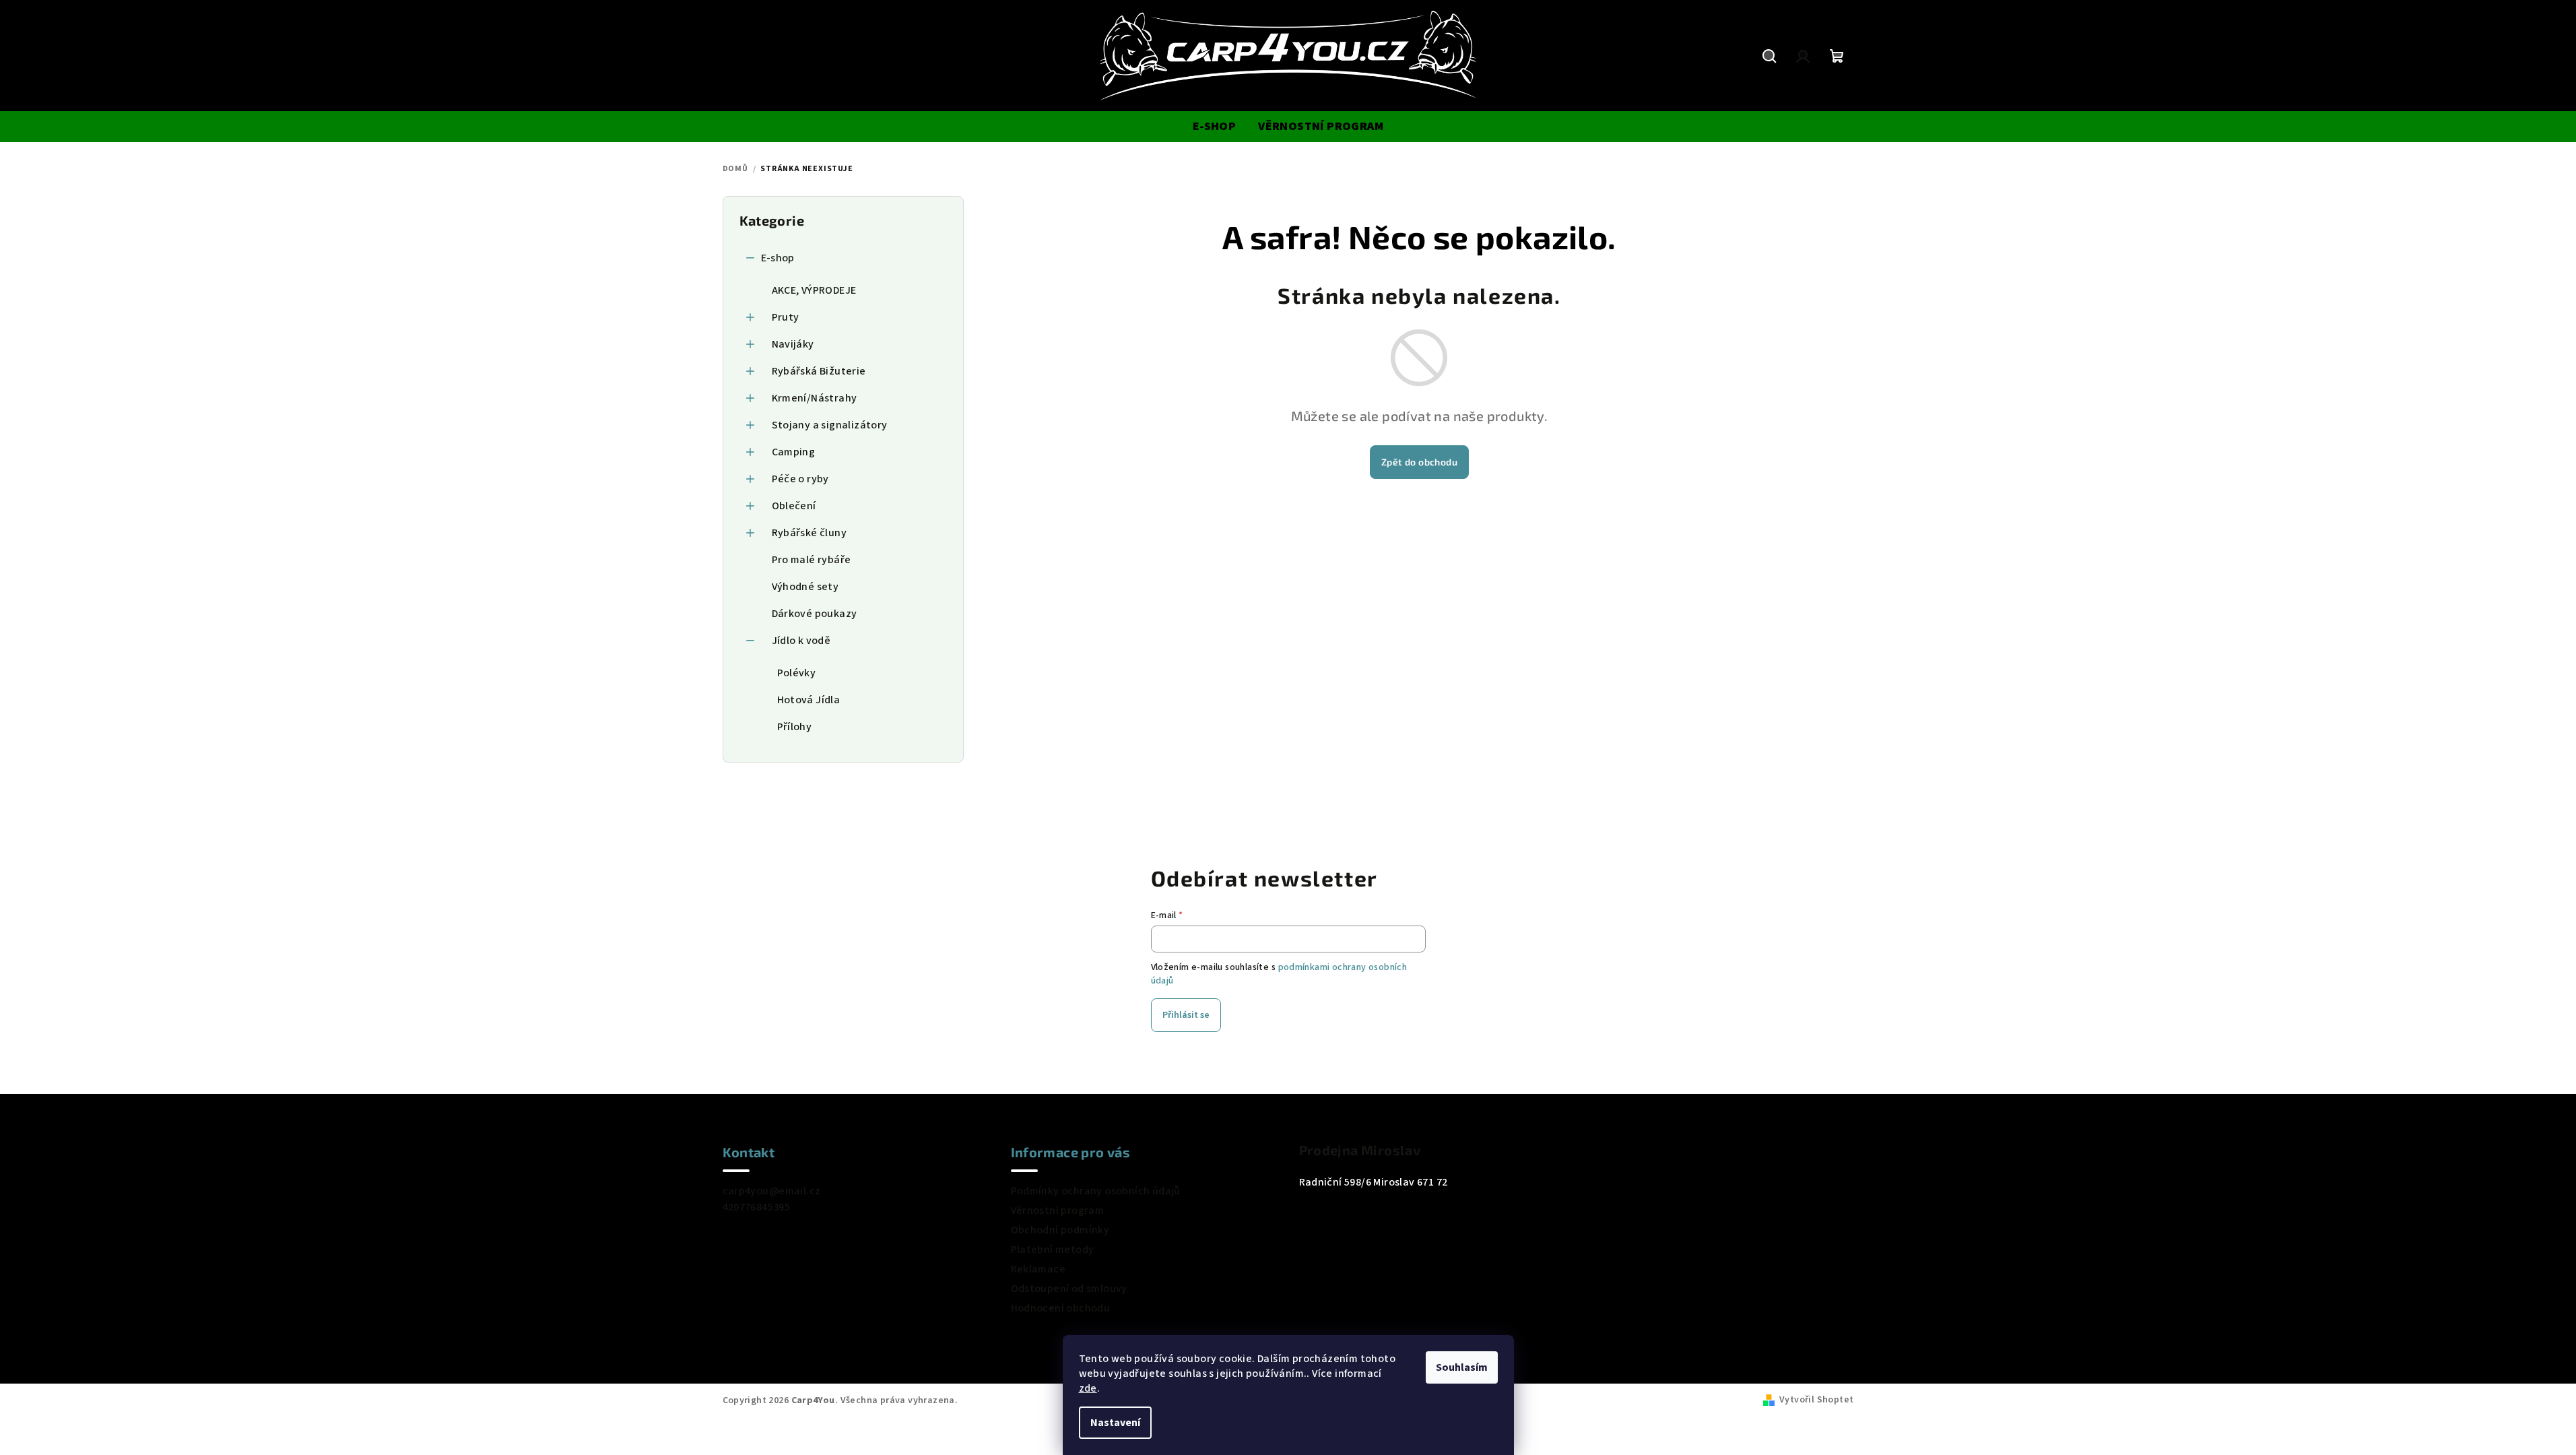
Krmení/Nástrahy (815, 398)
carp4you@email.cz (772, 1191)
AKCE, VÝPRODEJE (814, 290)
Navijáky (793, 344)
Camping (794, 452)
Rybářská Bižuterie (819, 371)
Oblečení (794, 506)
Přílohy (795, 727)
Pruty (786, 317)
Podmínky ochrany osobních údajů (1096, 1191)
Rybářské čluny (810, 533)
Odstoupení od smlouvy (1069, 1289)
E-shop (778, 258)
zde (1088, 1388)
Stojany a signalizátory (830, 425)
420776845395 (757, 1207)
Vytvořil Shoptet (1816, 1400)
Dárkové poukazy (815, 614)
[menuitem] (1214, 127)
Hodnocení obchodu (1061, 1308)
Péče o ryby (800, 479)
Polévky (797, 673)
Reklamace (1038, 1269)
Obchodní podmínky (1060, 1230)
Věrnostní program (1058, 1210)
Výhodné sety (805, 587)
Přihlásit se (1186, 1015)
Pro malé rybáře (812, 560)
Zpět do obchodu (1419, 462)
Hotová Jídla (809, 700)
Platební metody (1053, 1250)
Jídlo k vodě (801, 641)
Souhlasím (1462, 1367)
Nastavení (1115, 1423)
